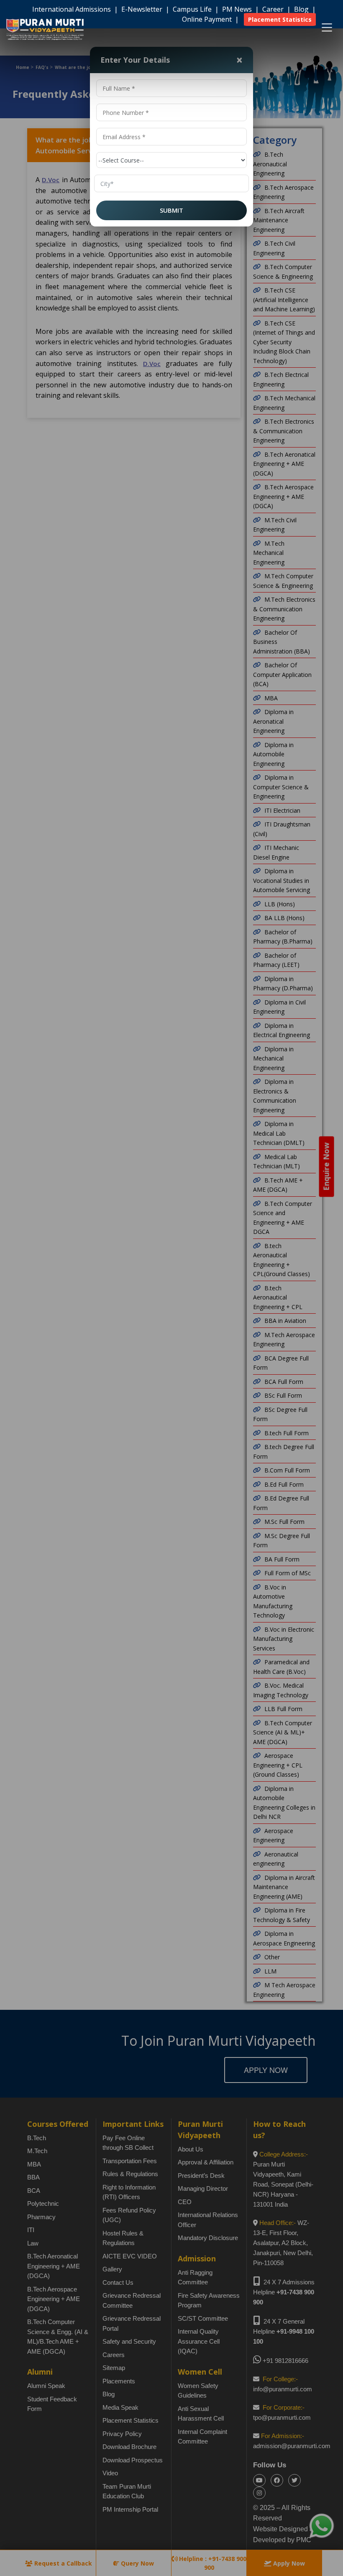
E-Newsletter (143, 9)
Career (274, 9)
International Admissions (72, 9)
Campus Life (193, 9)
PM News (238, 9)
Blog (302, 9)
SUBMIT (171, 210)
